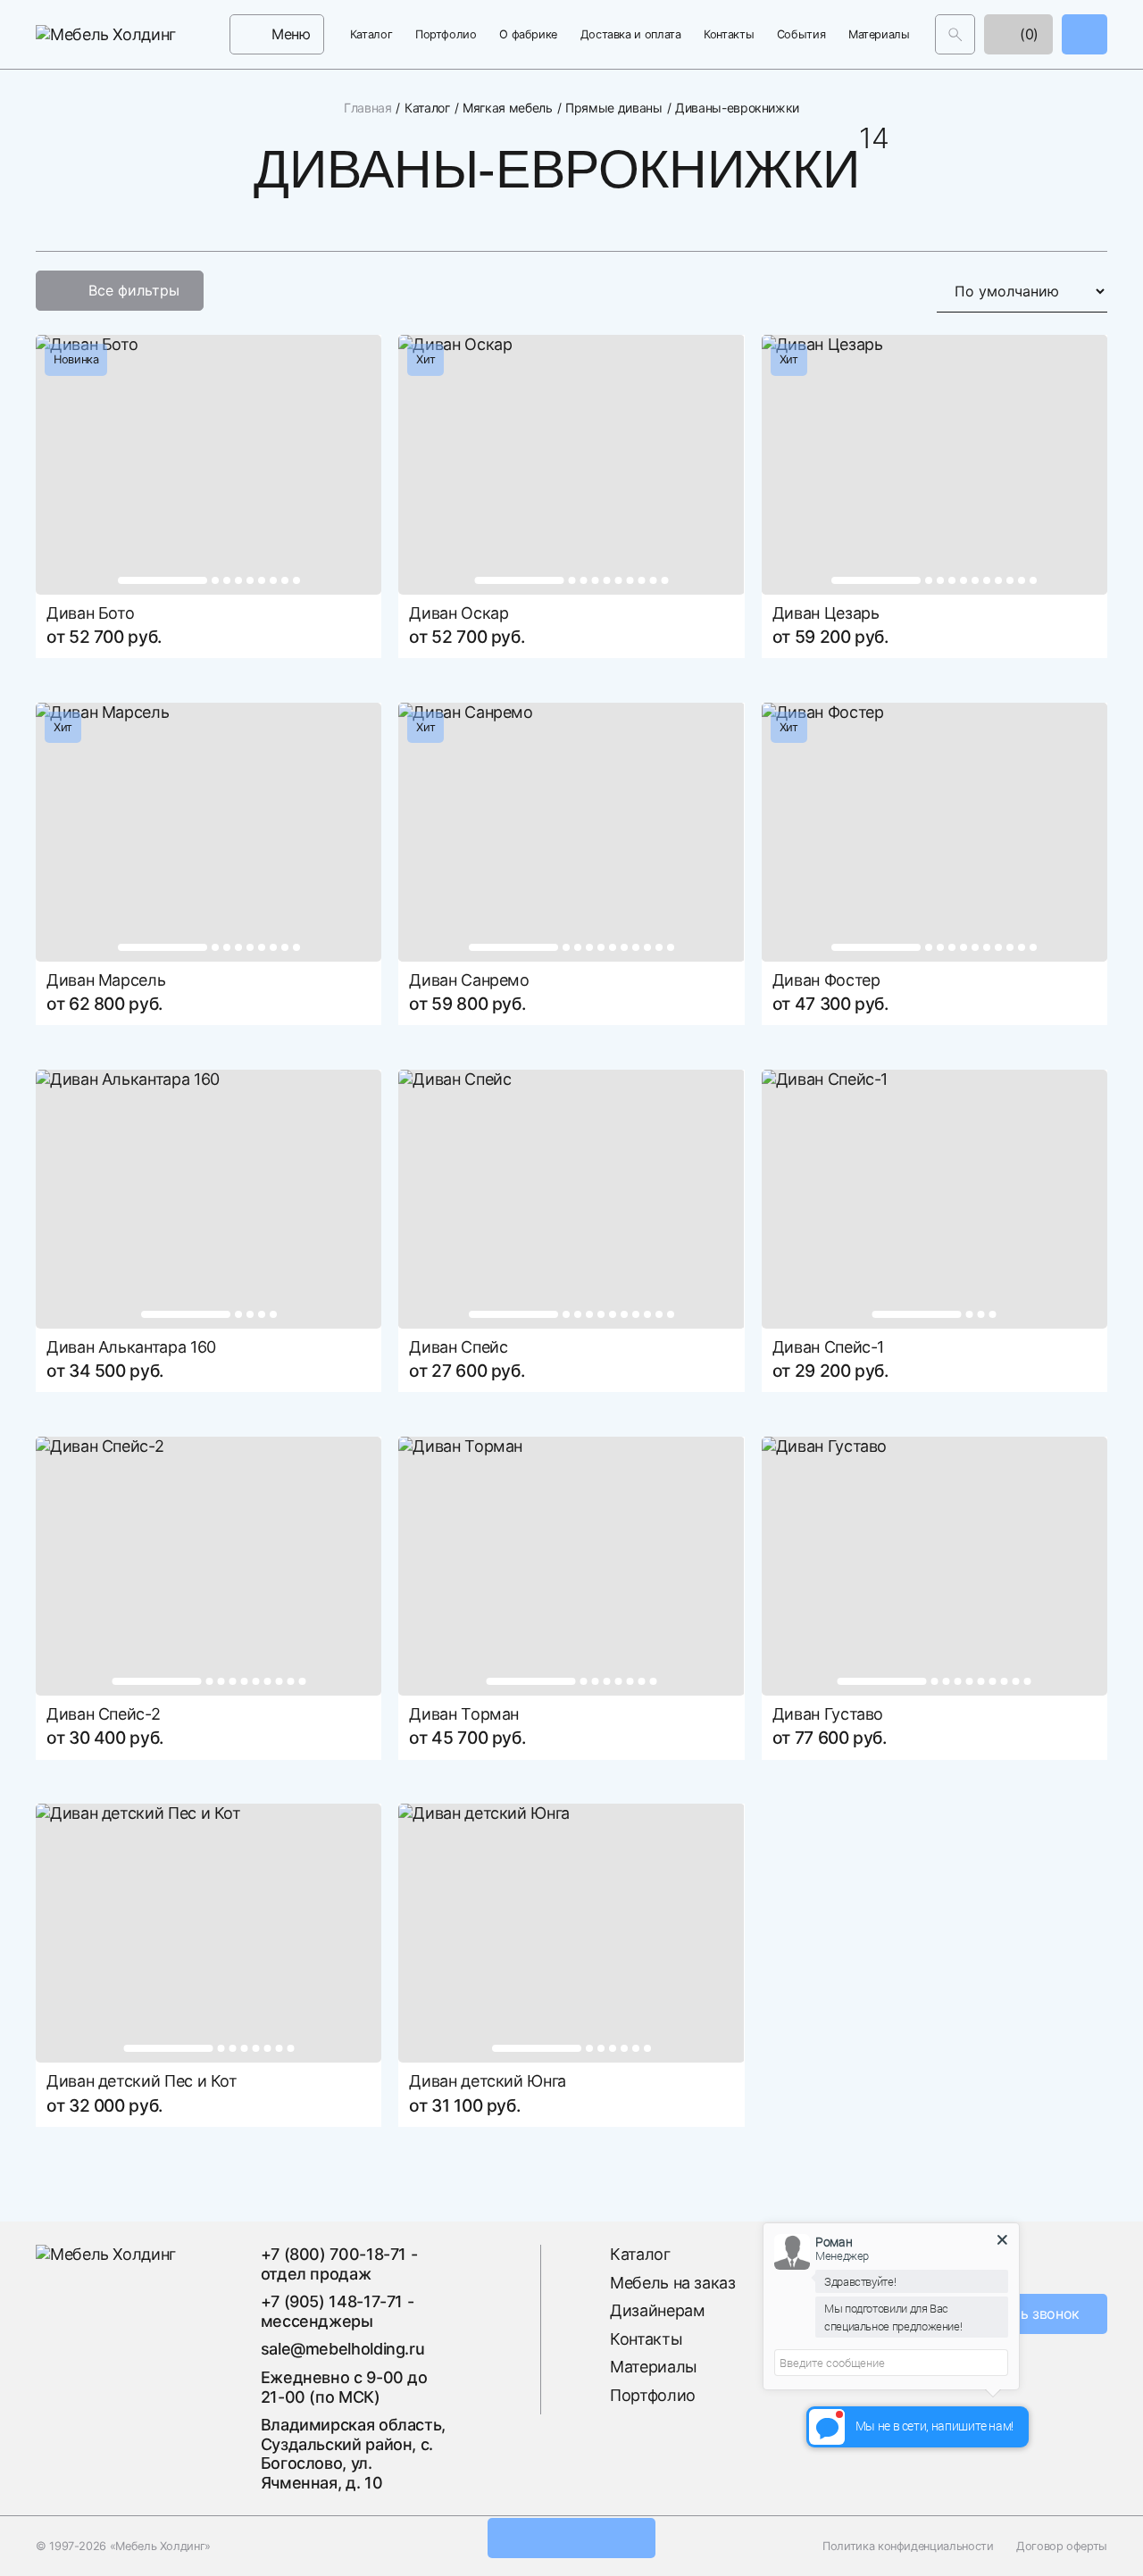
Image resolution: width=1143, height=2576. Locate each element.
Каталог (371, 34)
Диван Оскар (459, 613)
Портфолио (446, 34)
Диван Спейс (458, 1347)
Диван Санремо (469, 980)
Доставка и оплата (631, 34)
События (801, 34)
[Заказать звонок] (1085, 34)
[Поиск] (955, 34)
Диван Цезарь (826, 613)
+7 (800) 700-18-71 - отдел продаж (339, 2264)
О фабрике (528, 34)
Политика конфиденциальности (908, 2546)
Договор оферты (1062, 2546)
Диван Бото (90, 613)
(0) (1027, 34)
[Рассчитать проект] (571, 2538)
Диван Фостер (826, 980)
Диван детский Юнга (488, 2081)
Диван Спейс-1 (828, 1347)
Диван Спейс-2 (103, 1714)
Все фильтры (134, 290)
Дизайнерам (657, 2310)
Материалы (879, 34)
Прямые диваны (613, 108)
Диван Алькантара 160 (131, 1347)
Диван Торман (464, 1714)
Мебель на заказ (673, 2283)
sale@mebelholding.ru (343, 2349)
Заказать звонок (1023, 2313)
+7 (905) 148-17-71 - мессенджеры (338, 2311)
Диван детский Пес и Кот (142, 2081)
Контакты (729, 34)
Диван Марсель (106, 980)
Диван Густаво (828, 1714)
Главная (367, 108)
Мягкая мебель (507, 108)
